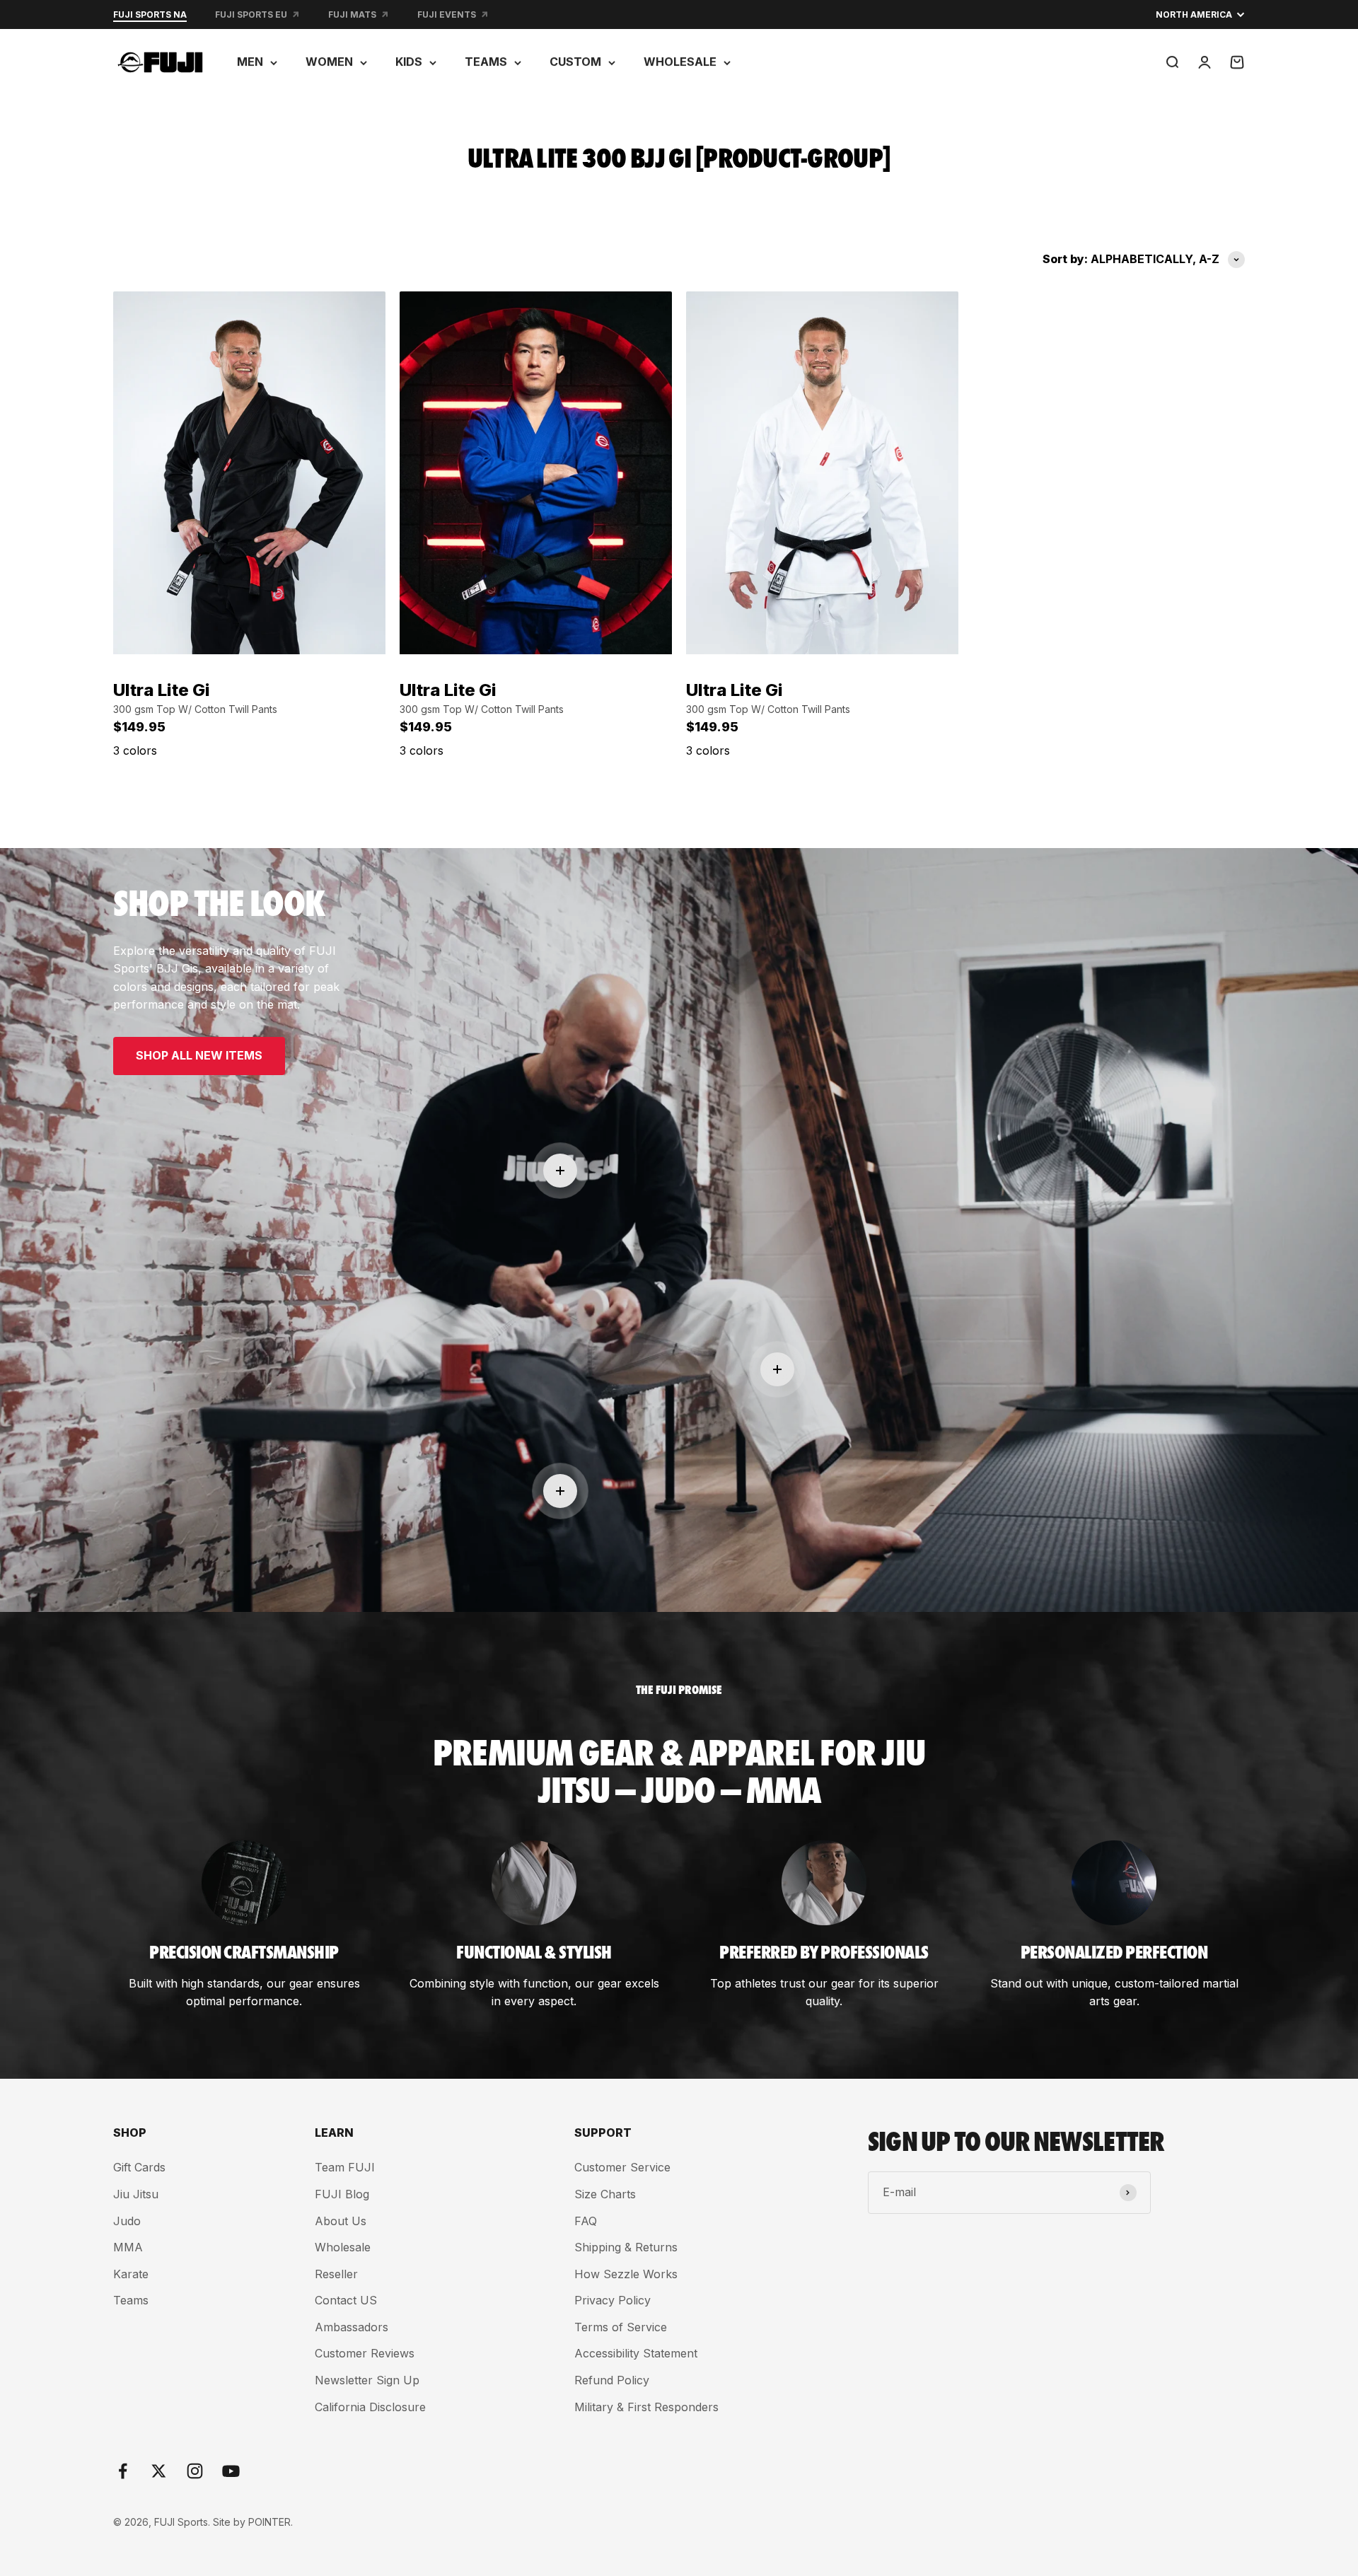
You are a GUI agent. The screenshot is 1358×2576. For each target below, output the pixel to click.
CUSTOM (575, 62)
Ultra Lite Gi (162, 690)
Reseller (336, 2274)
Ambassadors (352, 2327)
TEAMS (486, 62)
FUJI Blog (342, 2194)
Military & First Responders (646, 2407)
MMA (128, 2247)
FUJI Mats (352, 14)
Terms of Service (621, 2327)
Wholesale (343, 2247)
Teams (131, 2300)
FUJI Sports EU (251, 14)
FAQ (586, 2221)
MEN (250, 62)
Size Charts (605, 2194)
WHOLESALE (680, 62)
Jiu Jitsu (136, 2194)
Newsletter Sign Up (367, 2380)
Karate (131, 2274)
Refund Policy (612, 2380)
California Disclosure (370, 2407)
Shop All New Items (199, 1055)
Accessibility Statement (636, 2353)
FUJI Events (447, 14)
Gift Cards (139, 2167)
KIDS (409, 62)
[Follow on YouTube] (231, 2471)
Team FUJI (345, 2167)
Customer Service (622, 2167)
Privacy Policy (613, 2300)
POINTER (269, 2522)
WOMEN (329, 62)
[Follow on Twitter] (159, 2471)
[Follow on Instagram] (195, 2471)
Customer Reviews (365, 2353)
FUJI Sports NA (150, 14)
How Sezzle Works (626, 2274)
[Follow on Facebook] (123, 2471)
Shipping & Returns (626, 2247)
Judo (127, 2221)
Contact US (346, 2300)
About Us (341, 2221)
